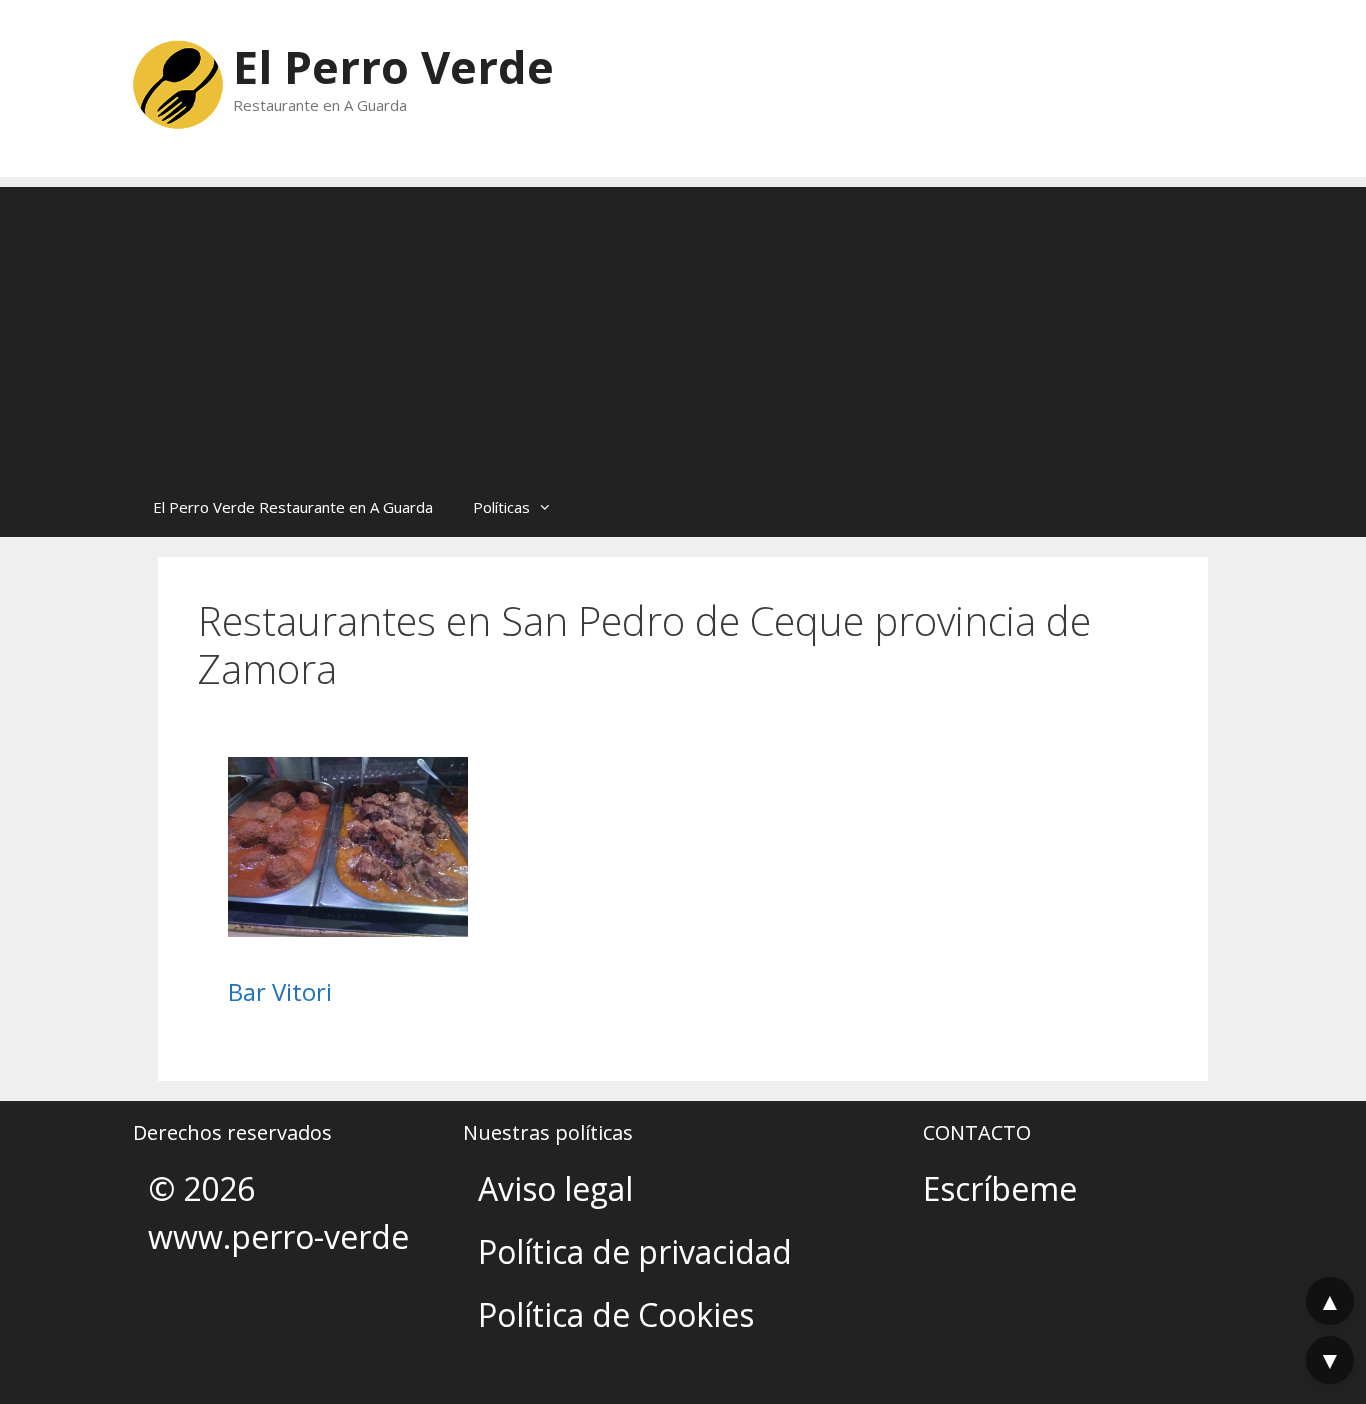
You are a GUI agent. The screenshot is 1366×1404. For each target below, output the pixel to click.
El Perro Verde (393, 66)
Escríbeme (1000, 1188)
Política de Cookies (616, 1314)
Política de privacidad (635, 1251)
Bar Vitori (280, 991)
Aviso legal (555, 1188)
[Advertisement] (683, 327)
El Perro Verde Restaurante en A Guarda (293, 507)
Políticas (501, 507)
